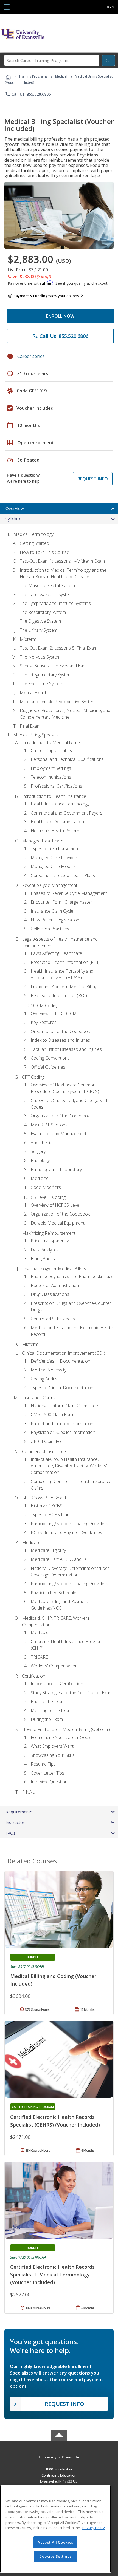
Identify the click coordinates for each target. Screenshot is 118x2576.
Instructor (15, 1822)
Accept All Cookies (55, 2542)
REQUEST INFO (93, 479)
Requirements (19, 1812)
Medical (61, 76)
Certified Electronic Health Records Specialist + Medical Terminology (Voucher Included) (52, 2275)
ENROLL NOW (60, 316)
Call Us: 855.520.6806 (28, 94)
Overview (15, 508)
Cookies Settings (55, 2556)
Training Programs (33, 76)
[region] (55, 2529)
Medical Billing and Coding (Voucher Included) (53, 1980)
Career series (31, 356)
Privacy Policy (94, 2528)
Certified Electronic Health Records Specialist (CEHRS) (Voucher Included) (55, 2121)
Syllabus (13, 519)
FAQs (11, 1833)
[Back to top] (59, 2457)
